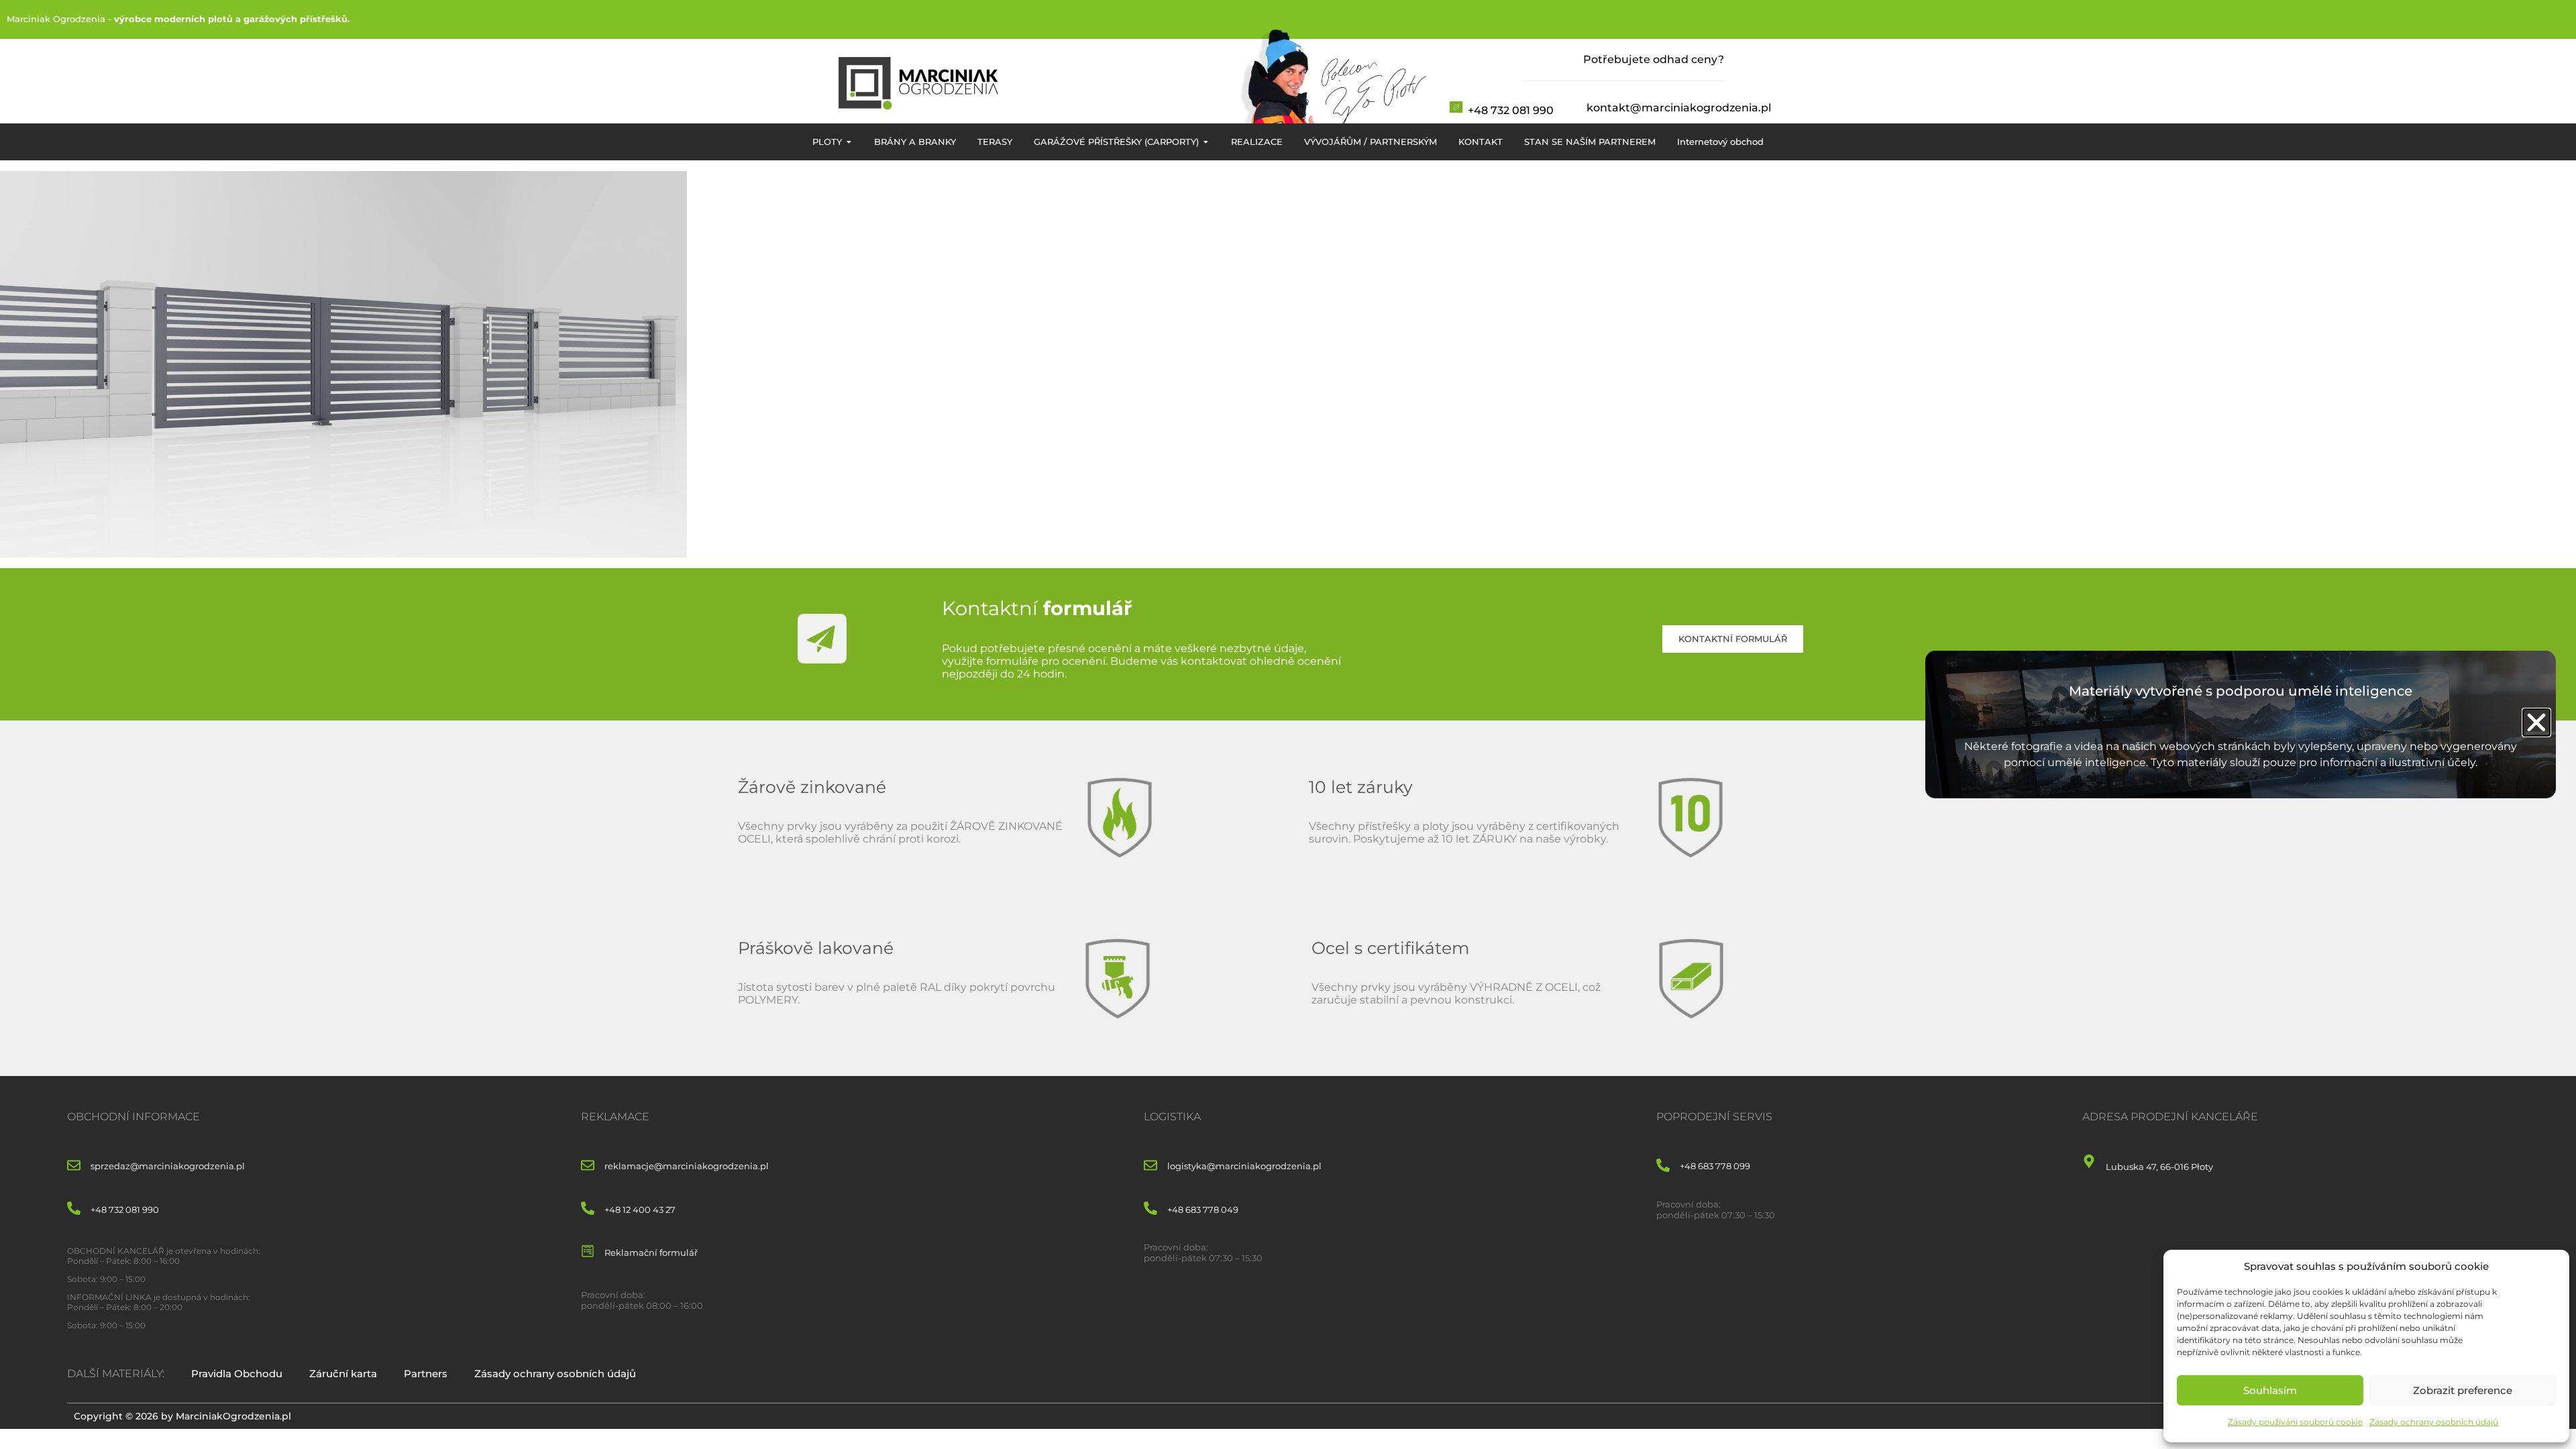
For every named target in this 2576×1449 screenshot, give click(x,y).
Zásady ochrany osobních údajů (2434, 1422)
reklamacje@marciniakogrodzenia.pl (687, 1166)
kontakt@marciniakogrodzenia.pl (1679, 108)
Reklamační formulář (651, 1252)
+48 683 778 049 (1203, 1210)
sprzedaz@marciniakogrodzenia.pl (168, 1166)
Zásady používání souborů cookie (2295, 1422)
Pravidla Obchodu (237, 1374)
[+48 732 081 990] (74, 1209)
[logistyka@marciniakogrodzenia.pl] (1150, 1166)
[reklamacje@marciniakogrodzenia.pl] (588, 1166)
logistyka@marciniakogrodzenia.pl (1244, 1166)
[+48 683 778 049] (1150, 1209)
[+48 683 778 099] (1663, 1166)
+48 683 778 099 (1715, 1166)
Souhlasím (2270, 1390)
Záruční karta (343, 1374)
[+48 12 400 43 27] (588, 1209)
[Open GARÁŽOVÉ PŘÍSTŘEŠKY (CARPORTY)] (1206, 142)
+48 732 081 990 (1511, 110)
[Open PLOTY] (849, 142)
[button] (2536, 722)
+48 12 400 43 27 (640, 1210)
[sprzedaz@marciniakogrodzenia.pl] (74, 1166)
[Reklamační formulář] (588, 1252)
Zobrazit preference (2463, 1390)
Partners (426, 1374)
